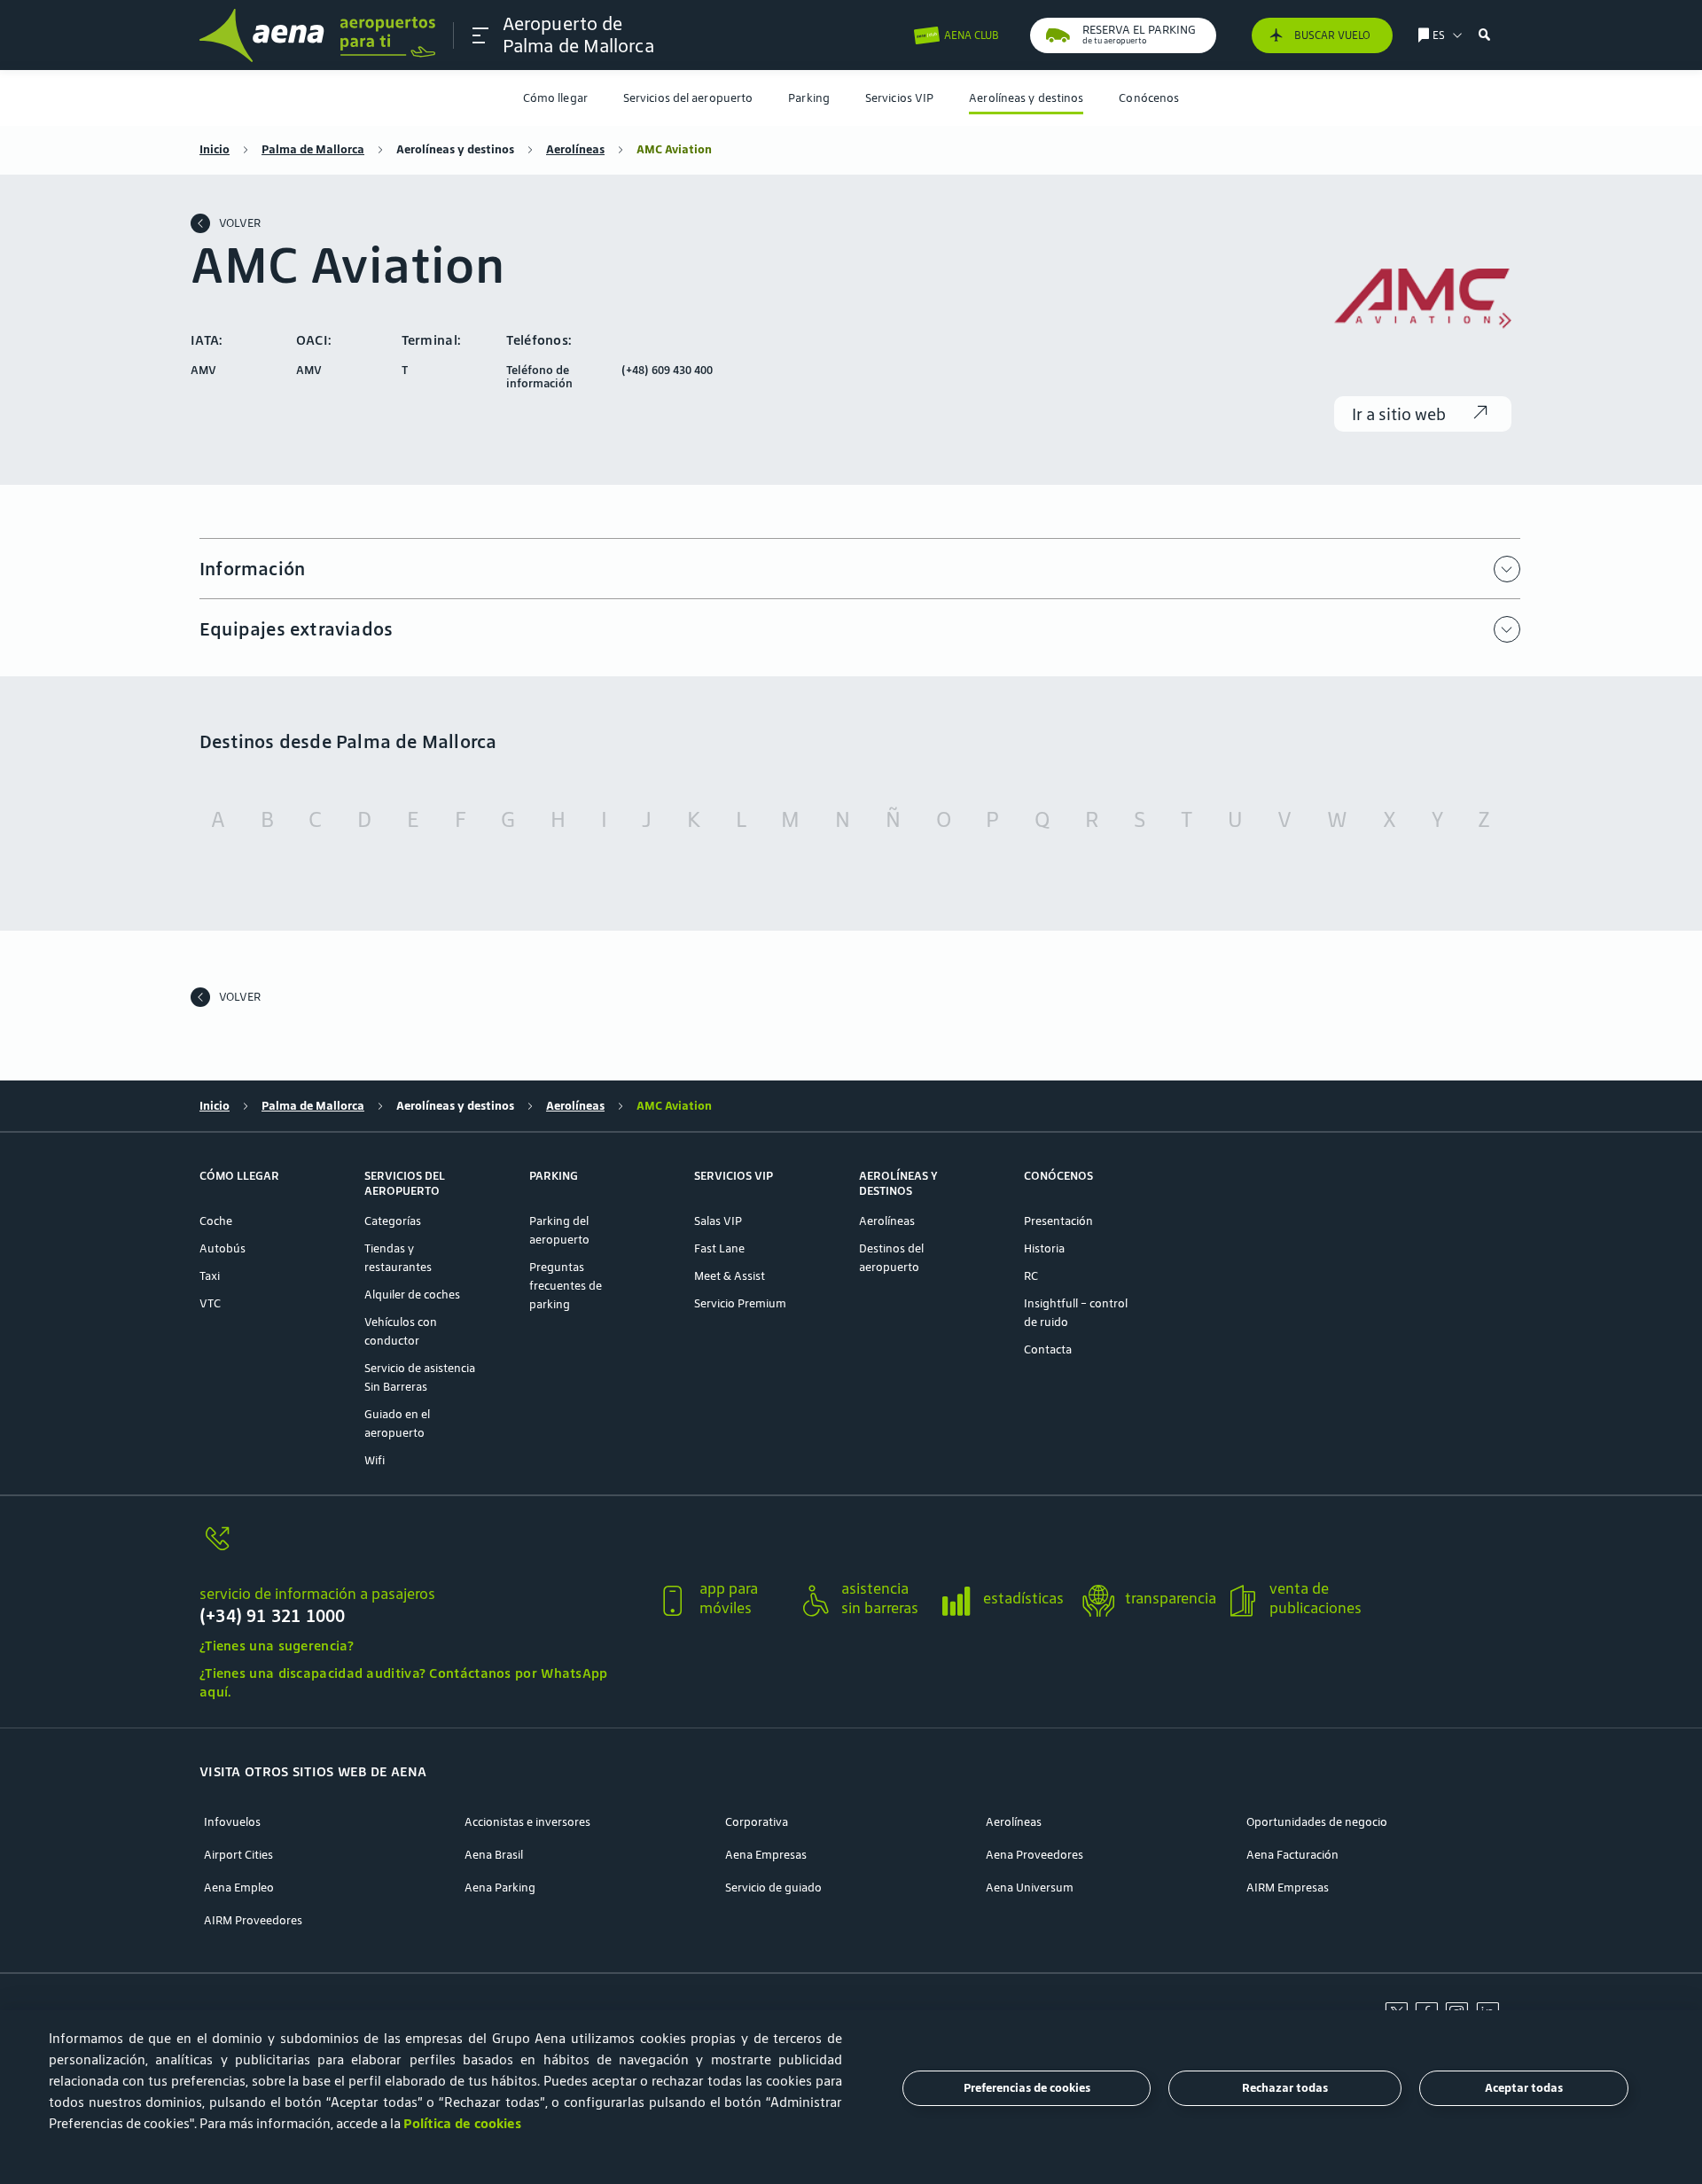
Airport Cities (238, 1855)
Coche (216, 1221)
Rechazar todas (1285, 2089)
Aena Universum (1030, 1888)
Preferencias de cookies (1027, 2089)
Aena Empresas (766, 1855)
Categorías (393, 1221)
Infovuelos (232, 1822)
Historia (1044, 1248)
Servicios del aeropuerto (688, 98)
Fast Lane (719, 1248)
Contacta (1048, 1349)
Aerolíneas (575, 149)
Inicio (215, 149)
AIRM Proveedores (253, 1920)
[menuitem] (555, 98)
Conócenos (1149, 98)
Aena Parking (500, 1888)
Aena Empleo (239, 1888)
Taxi (210, 1276)
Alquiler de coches (412, 1295)
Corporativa (757, 1822)
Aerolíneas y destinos (1026, 98)
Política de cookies (462, 2123)
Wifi (375, 1460)
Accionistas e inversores (527, 1822)
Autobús (223, 1248)
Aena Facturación (1292, 1855)
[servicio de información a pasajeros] (421, 1549)
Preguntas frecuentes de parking (566, 1286)
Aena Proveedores (1034, 1855)
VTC (210, 1303)
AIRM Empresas (1288, 1888)
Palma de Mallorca (313, 149)
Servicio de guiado (773, 1888)
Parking (809, 98)
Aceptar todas (1524, 2089)
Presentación (1058, 1221)
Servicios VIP (899, 98)
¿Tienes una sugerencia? (277, 1646)
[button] (480, 35)
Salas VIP (718, 1221)
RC (1031, 1276)
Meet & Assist (730, 1276)
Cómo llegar (555, 98)
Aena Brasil (494, 1855)
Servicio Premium (740, 1303)
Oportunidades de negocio (1317, 1822)
